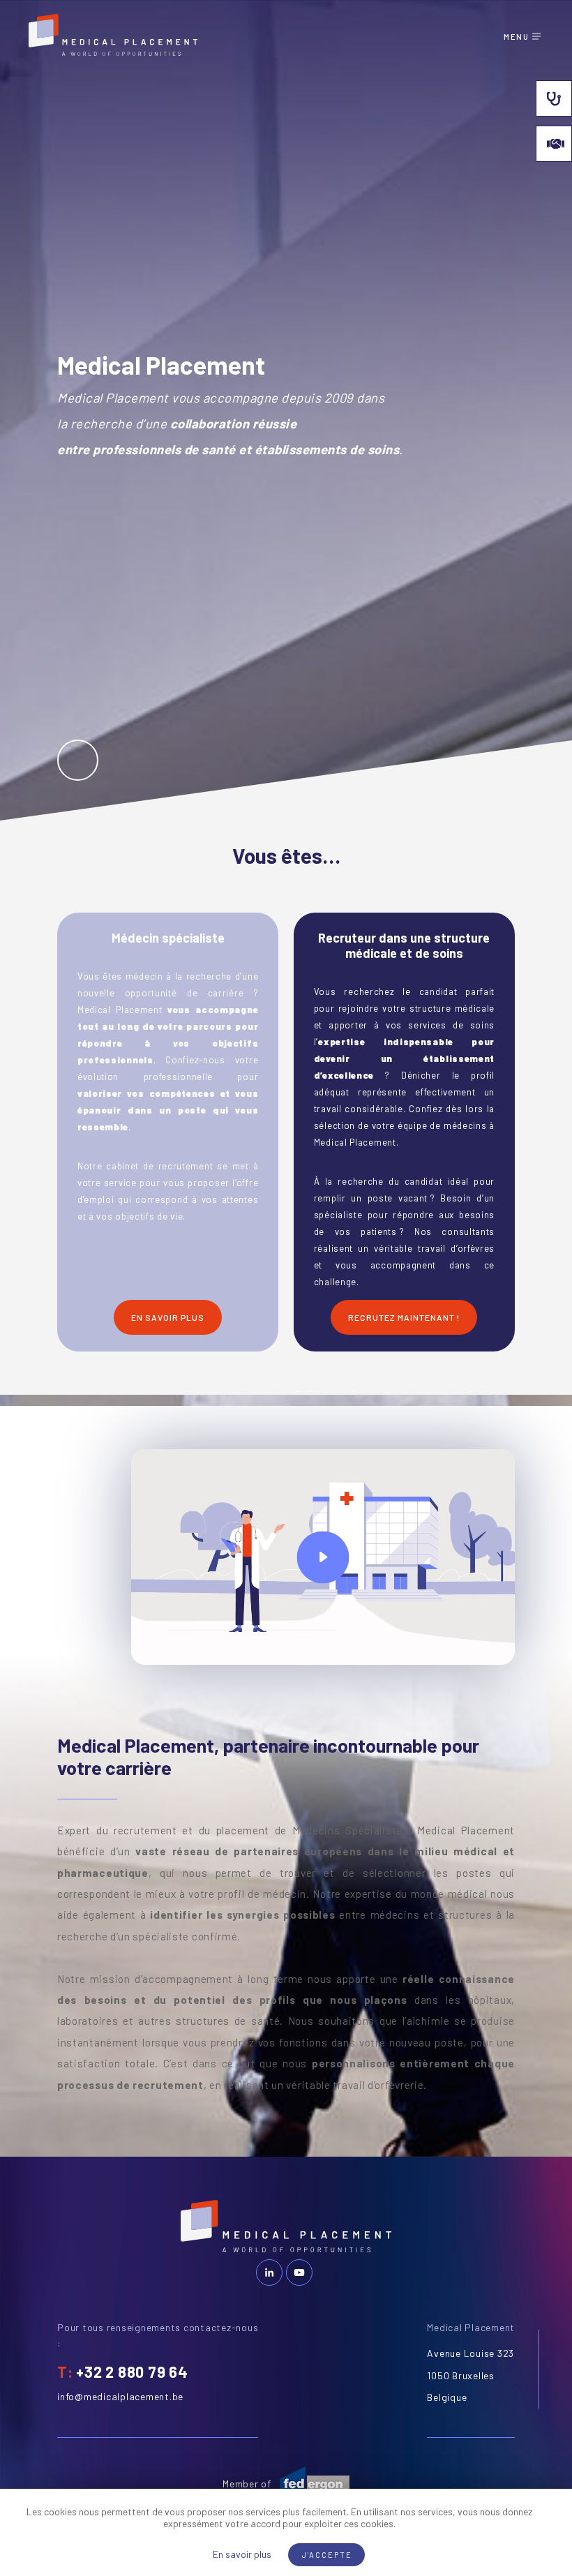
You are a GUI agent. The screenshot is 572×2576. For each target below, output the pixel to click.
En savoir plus (242, 2554)
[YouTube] (299, 2272)
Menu (516, 37)
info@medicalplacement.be (120, 2396)
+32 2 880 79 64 (132, 2372)
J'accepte (327, 2555)
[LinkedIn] (269, 2272)
